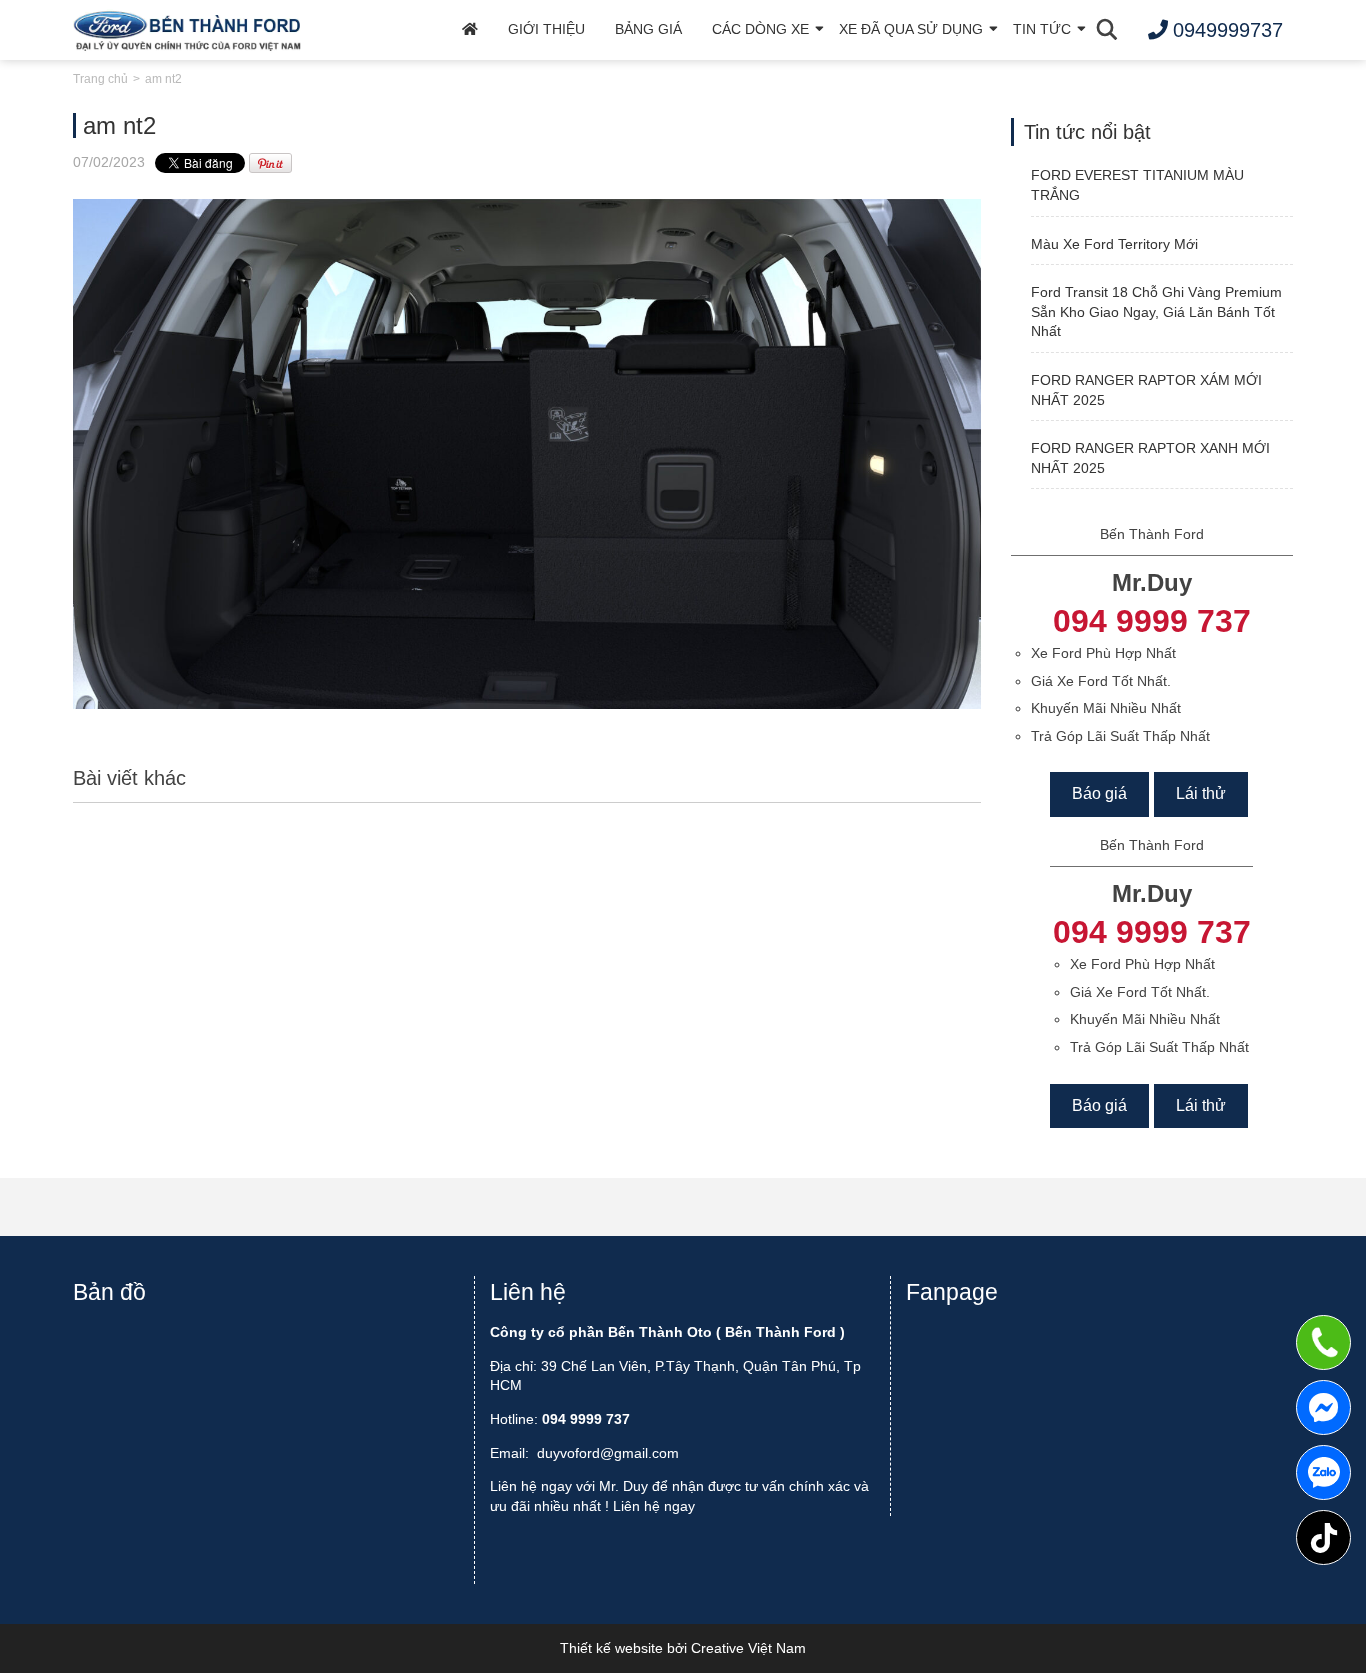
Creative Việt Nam (748, 1648)
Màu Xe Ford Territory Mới (1114, 244)
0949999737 (1323, 1472)
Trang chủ (100, 79)
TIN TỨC (1042, 29)
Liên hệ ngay (654, 1506)
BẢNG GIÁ (648, 29)
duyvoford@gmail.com (608, 1453)
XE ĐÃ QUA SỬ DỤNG (911, 29)
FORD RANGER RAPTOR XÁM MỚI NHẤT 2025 (1146, 390)
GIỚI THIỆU (546, 29)
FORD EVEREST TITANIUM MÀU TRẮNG (1137, 185)
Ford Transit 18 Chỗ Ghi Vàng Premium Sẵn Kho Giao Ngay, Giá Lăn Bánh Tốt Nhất (1156, 311)
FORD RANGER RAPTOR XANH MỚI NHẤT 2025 (1150, 458)
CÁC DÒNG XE (760, 29)
